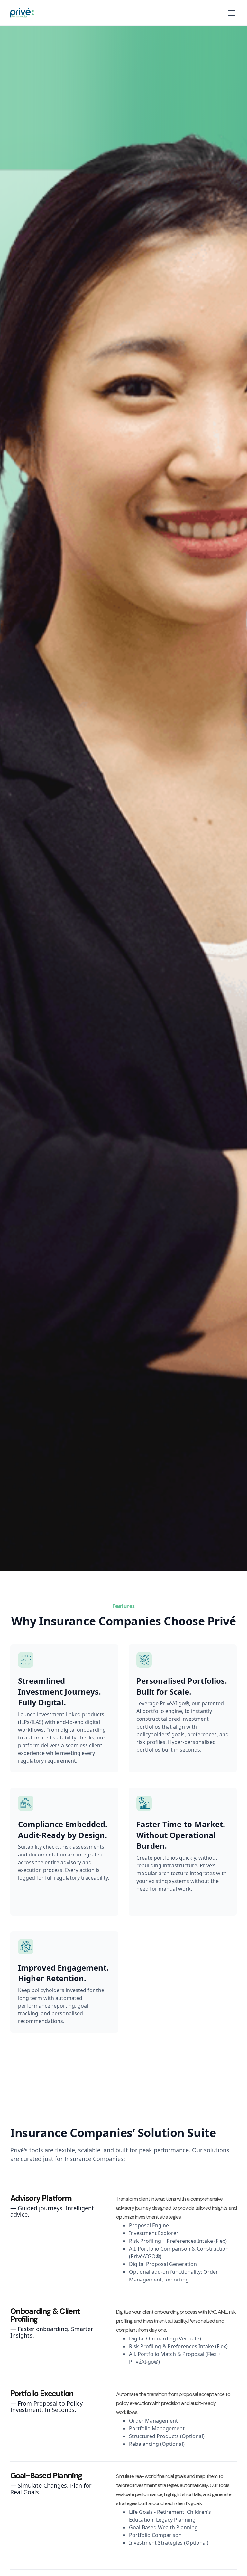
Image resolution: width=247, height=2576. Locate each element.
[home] (22, 13)
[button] (230, 13)
